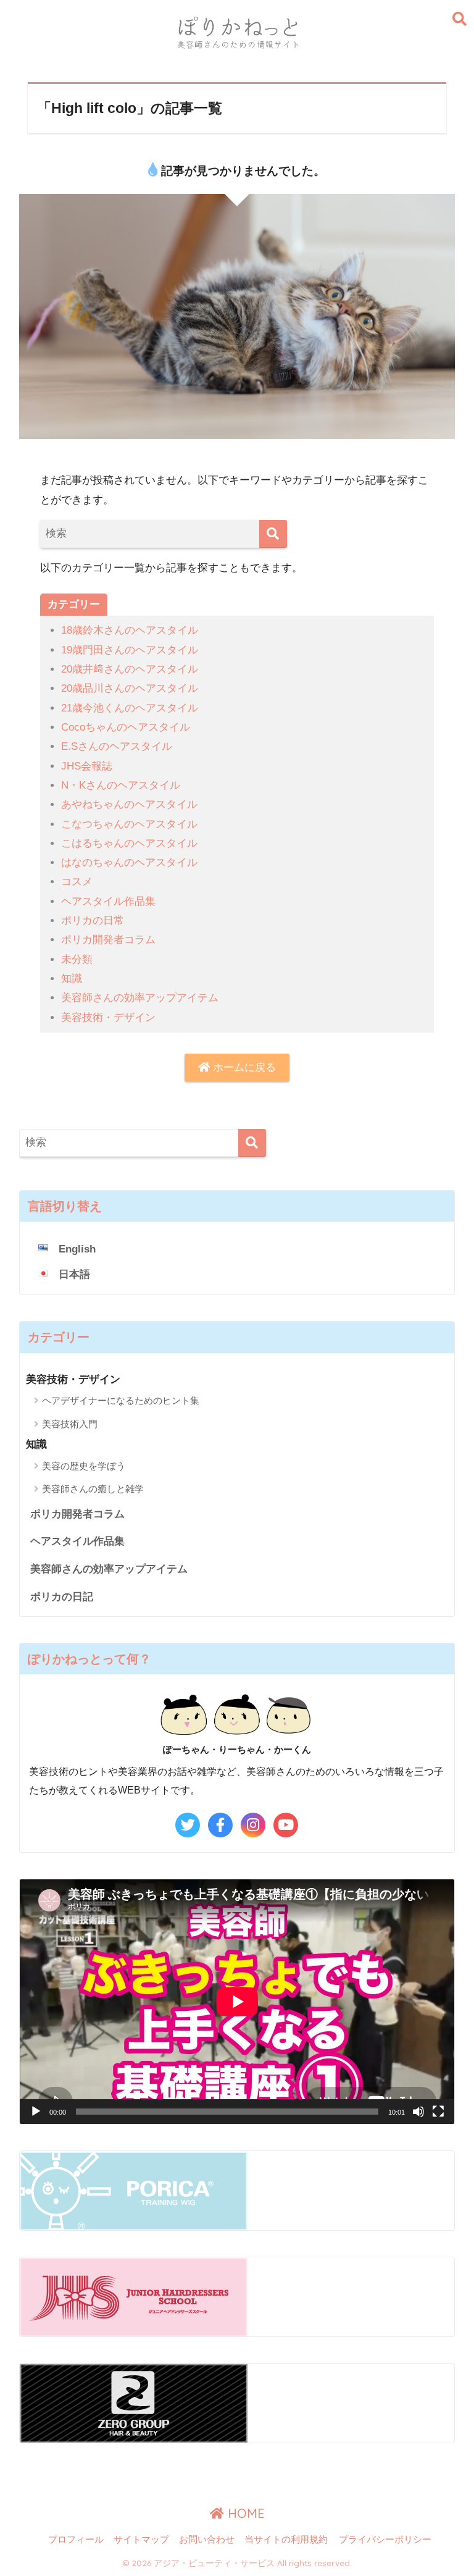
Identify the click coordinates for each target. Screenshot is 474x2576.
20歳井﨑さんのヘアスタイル (130, 669)
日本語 (74, 1274)
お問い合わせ (207, 2540)
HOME (244, 2513)
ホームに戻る (243, 1068)
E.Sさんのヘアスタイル (117, 746)
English (77, 1249)
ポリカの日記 (62, 1597)
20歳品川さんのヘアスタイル (130, 688)
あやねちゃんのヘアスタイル (129, 804)
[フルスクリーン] (438, 2112)
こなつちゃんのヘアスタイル (129, 824)
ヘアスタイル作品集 (108, 901)
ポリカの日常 (93, 921)
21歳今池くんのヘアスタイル (130, 708)
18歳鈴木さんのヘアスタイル (130, 630)
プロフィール (76, 2540)
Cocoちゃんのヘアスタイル (126, 727)
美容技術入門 (70, 1424)
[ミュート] (418, 2112)
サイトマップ (141, 2540)
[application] (237, 2002)
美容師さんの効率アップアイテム (140, 998)
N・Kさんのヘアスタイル (121, 785)
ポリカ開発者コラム (108, 940)
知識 (72, 979)
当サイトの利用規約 (286, 2540)
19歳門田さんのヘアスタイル (130, 650)
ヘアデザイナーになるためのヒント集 (121, 1400)
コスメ (77, 882)
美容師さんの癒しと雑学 (93, 1489)
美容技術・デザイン (108, 1017)
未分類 (77, 959)
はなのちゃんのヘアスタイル (129, 862)
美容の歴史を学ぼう (84, 1466)
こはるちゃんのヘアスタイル (129, 843)
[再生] (36, 2112)
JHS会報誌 (87, 766)
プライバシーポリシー (385, 2540)
